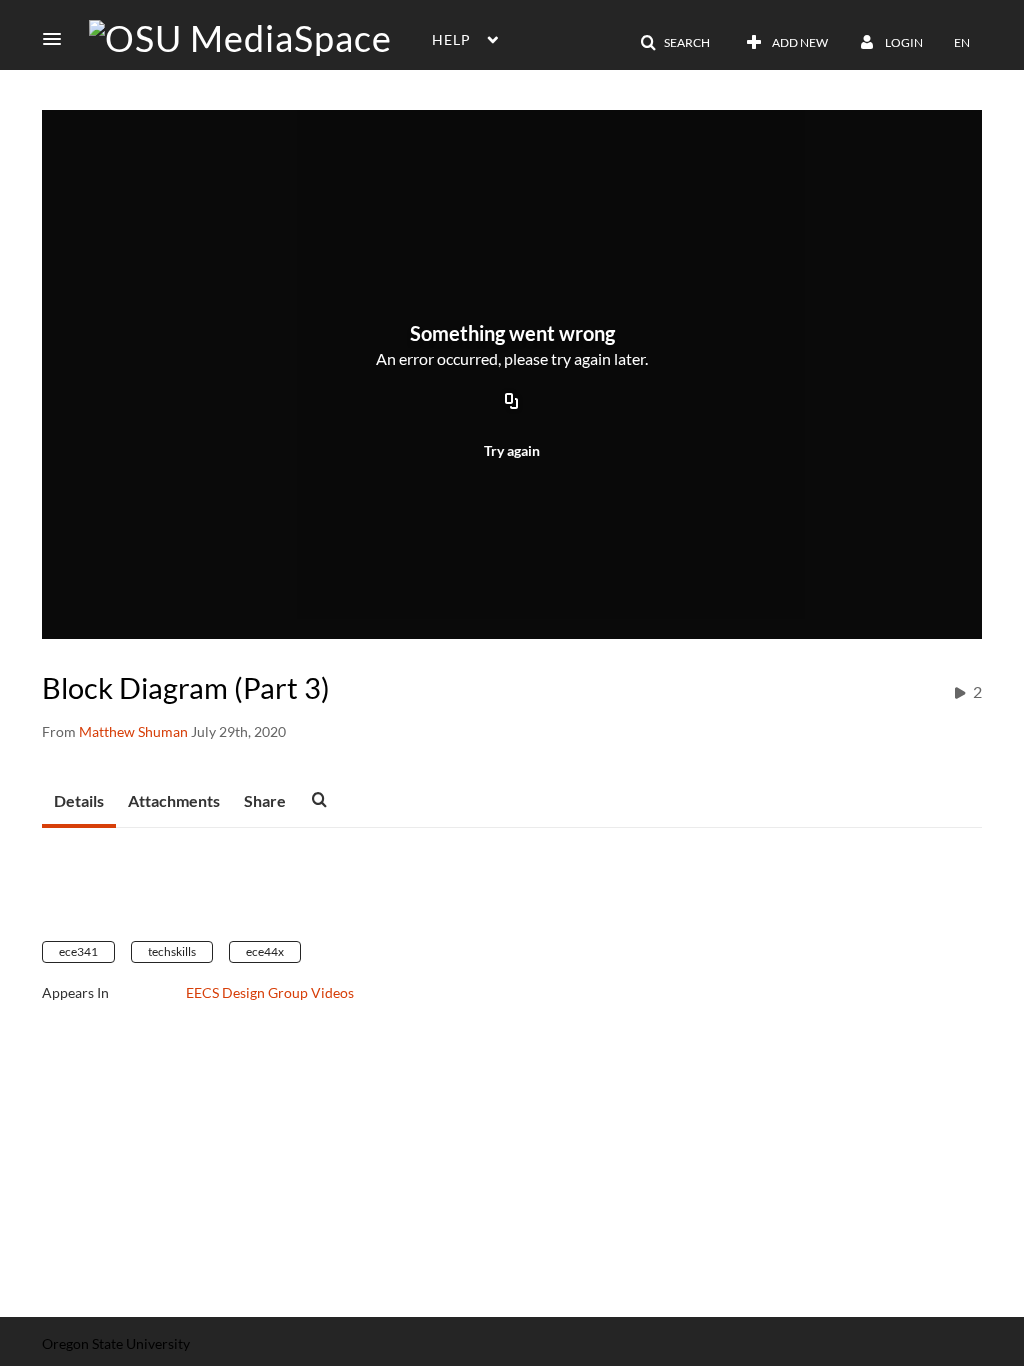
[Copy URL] (512, 402)
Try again (512, 450)
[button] (58, 39)
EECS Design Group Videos (270, 992)
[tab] (79, 802)
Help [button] (451, 39)
